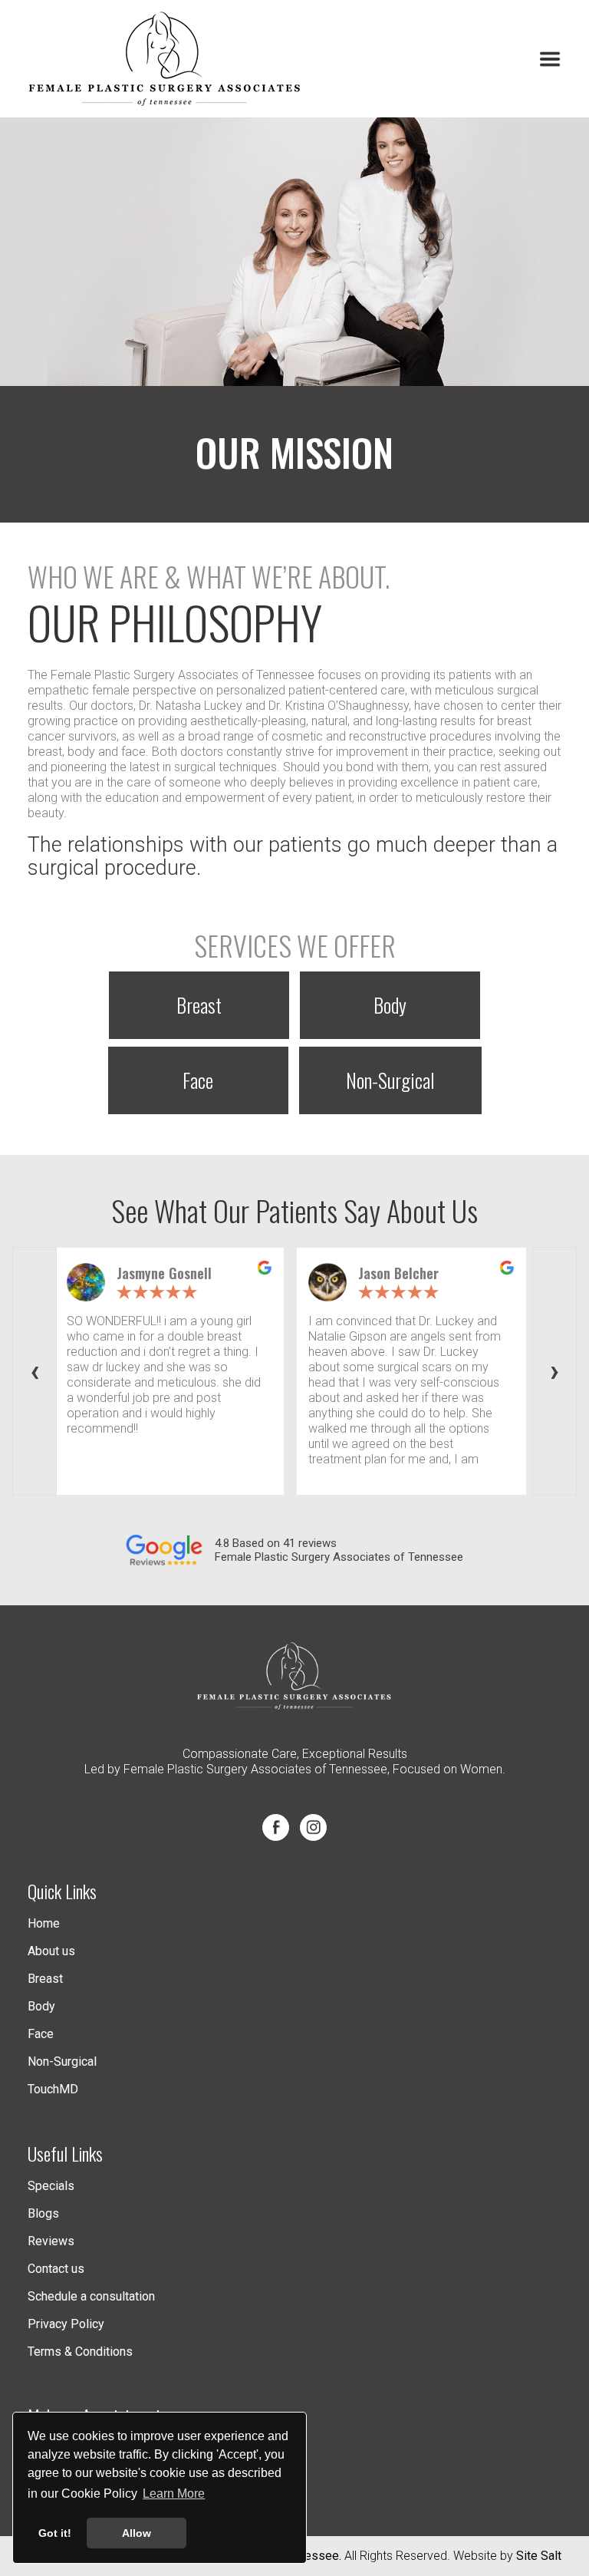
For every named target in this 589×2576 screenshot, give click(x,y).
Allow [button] (137, 2533)
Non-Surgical (390, 1080)
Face (198, 1080)
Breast (199, 1005)
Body (390, 1005)
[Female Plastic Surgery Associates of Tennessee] (166, 59)
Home (44, 1923)
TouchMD (53, 2089)
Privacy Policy (66, 2324)
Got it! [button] (55, 2533)
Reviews (51, 2241)
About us (51, 1951)
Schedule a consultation (91, 2296)
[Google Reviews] (170, 1550)
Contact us (56, 2269)
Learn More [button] (174, 2494)
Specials (51, 2186)
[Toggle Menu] (550, 59)
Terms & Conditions (80, 2352)
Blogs (43, 2213)
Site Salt (539, 2556)
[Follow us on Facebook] (276, 1827)
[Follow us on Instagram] (313, 1827)
